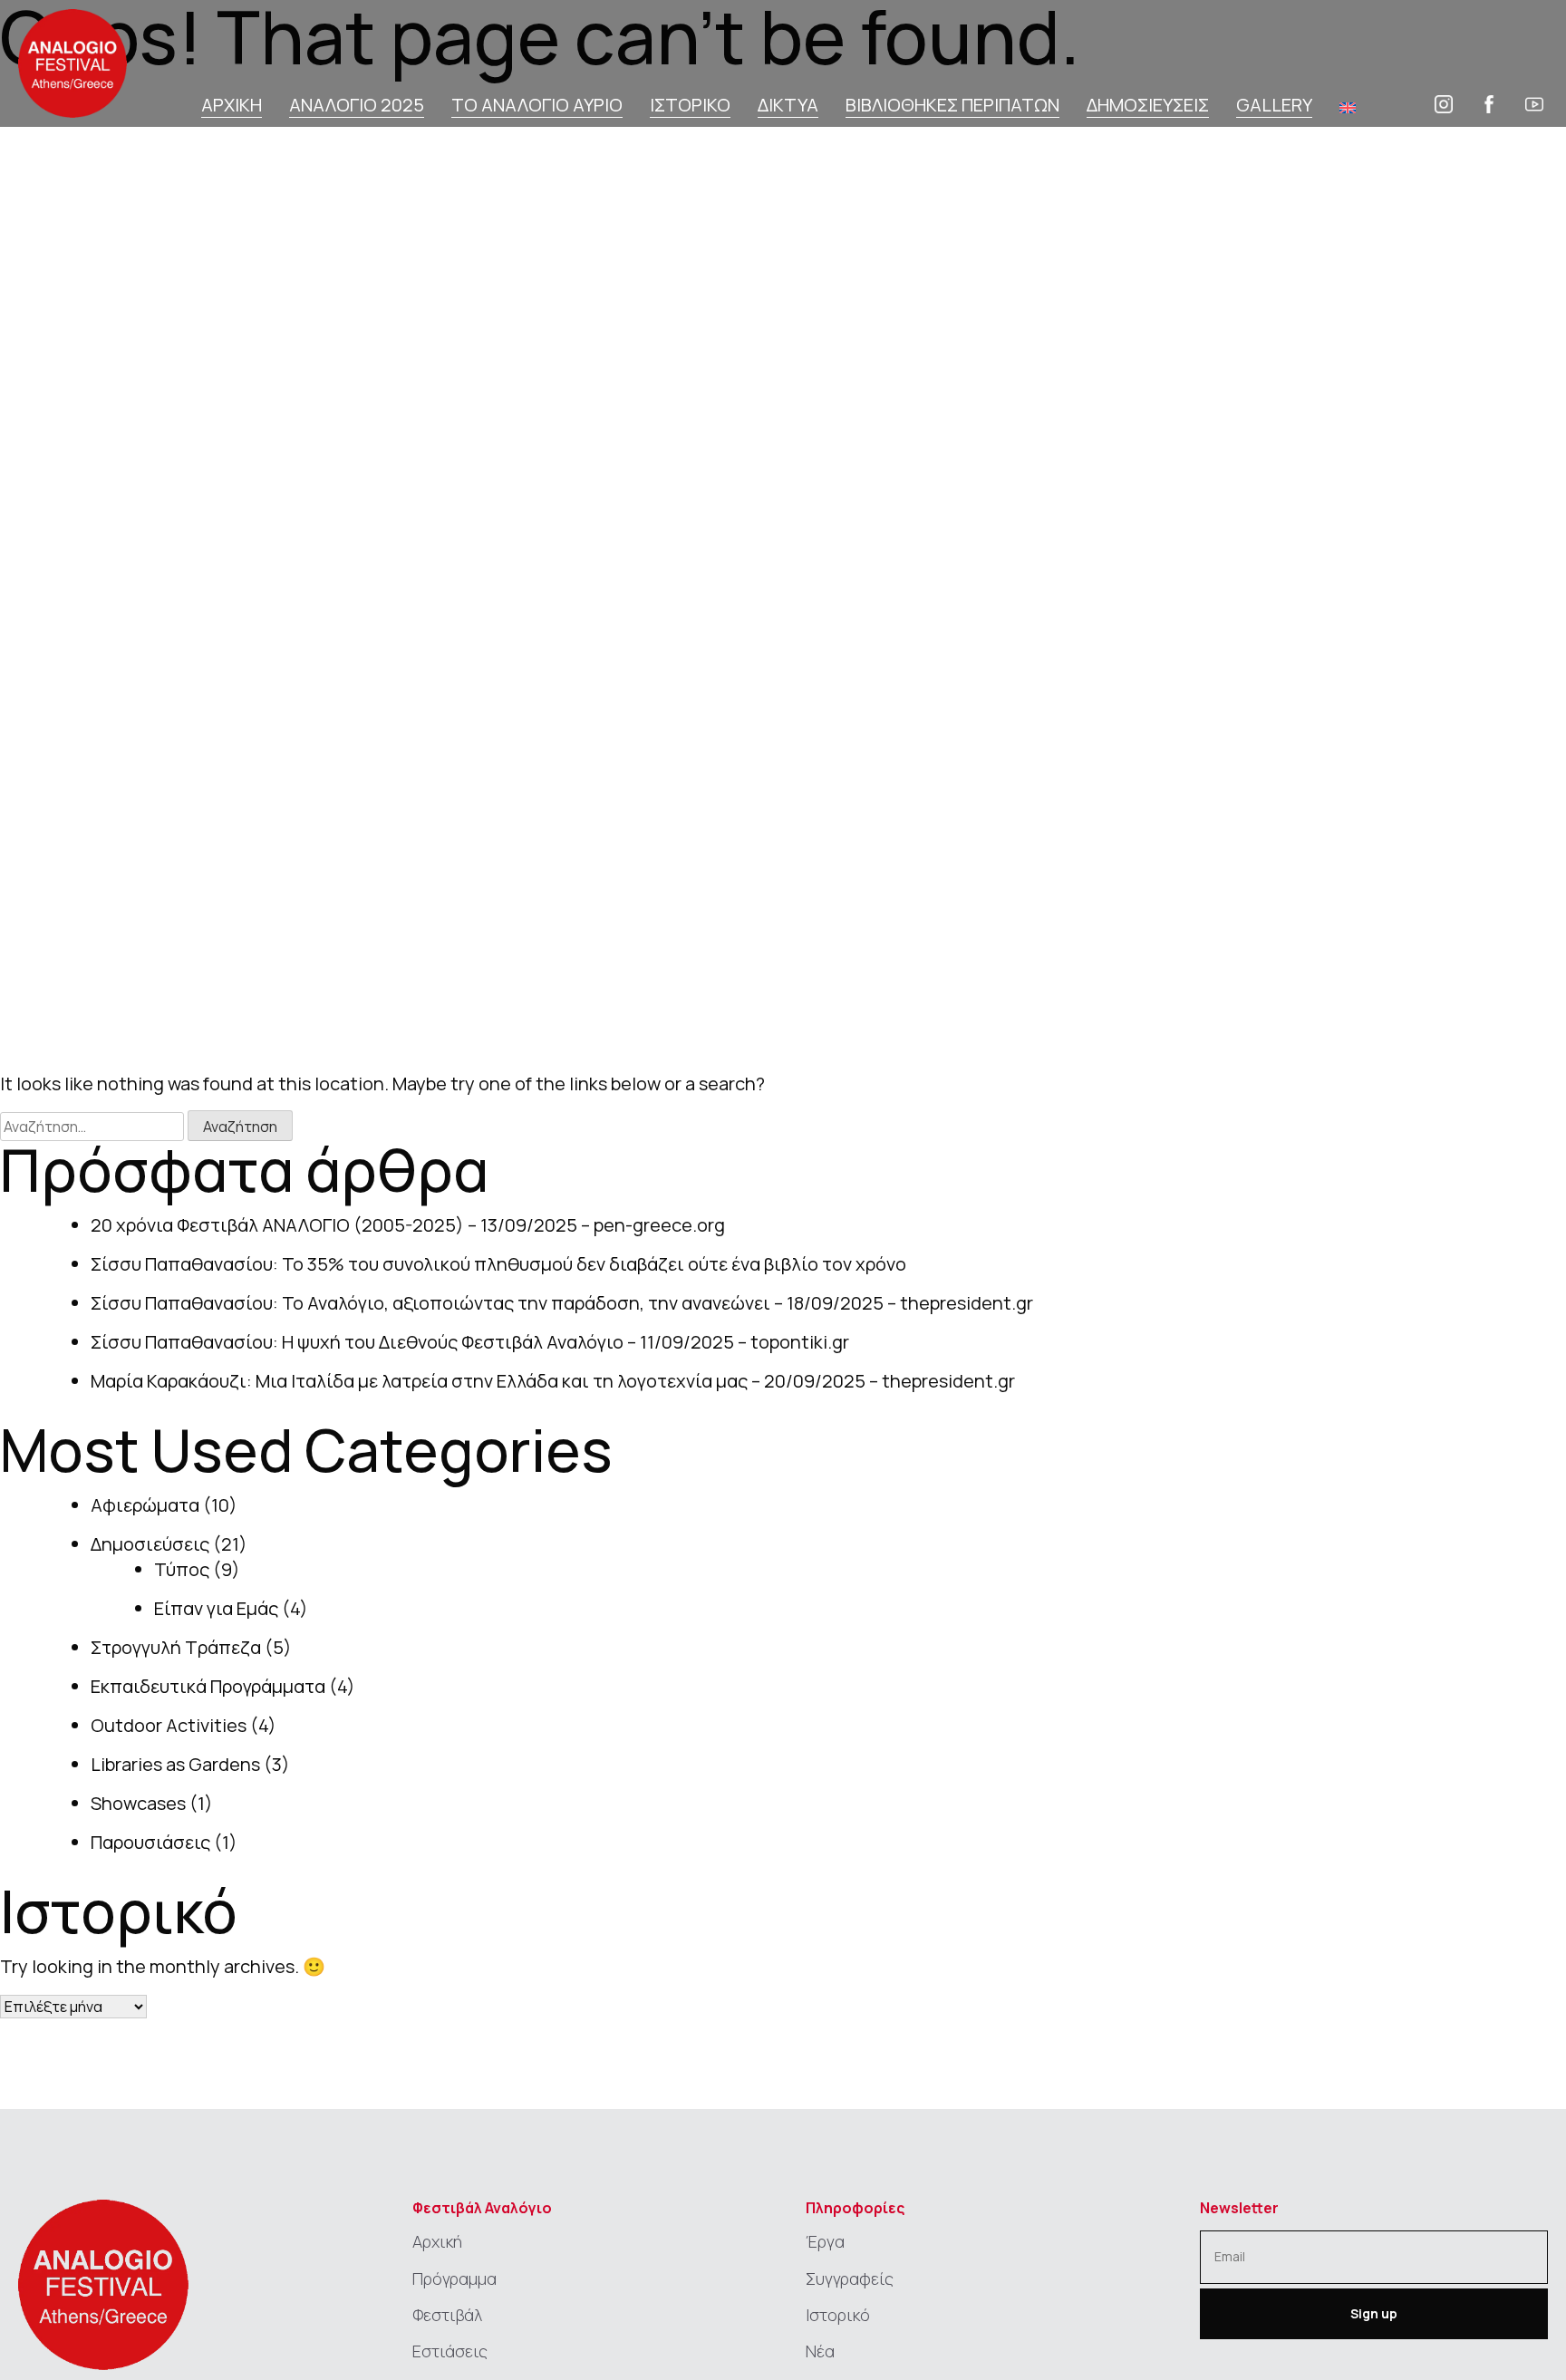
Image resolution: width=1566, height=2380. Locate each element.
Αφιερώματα (145, 1505)
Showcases (138, 1803)
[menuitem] (1348, 107)
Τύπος (182, 1569)
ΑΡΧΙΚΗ (232, 106)
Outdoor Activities (169, 1725)
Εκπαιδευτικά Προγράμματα (208, 1686)
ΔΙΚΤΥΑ (788, 106)
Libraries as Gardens (175, 1764)
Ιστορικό (838, 2315)
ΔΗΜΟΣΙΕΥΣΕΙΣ (1148, 106)
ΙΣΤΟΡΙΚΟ (690, 106)
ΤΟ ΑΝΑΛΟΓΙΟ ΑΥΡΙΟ (537, 106)
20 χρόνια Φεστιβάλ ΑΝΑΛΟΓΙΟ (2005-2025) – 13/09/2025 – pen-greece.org (408, 1225)
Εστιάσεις (450, 2351)
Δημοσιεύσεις (150, 1544)
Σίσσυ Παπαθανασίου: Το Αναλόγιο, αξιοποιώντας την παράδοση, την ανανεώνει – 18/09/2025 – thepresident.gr (562, 1303)
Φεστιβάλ (447, 2315)
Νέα (820, 2351)
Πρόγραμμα (454, 2278)
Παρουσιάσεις (150, 1842)
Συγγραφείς (850, 2278)
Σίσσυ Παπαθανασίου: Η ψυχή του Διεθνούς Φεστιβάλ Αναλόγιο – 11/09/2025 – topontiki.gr (470, 1342)
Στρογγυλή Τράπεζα (176, 1647)
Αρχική (437, 2241)
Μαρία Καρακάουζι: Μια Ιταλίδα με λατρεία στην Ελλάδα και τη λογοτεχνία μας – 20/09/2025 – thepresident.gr (553, 1381)
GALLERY (1274, 106)
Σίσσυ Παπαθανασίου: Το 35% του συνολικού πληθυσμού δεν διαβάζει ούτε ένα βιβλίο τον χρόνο (498, 1264)
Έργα (825, 2241)
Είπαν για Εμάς (216, 1608)
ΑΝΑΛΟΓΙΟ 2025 (357, 106)
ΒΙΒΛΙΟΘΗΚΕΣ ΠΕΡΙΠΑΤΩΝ (952, 106)
